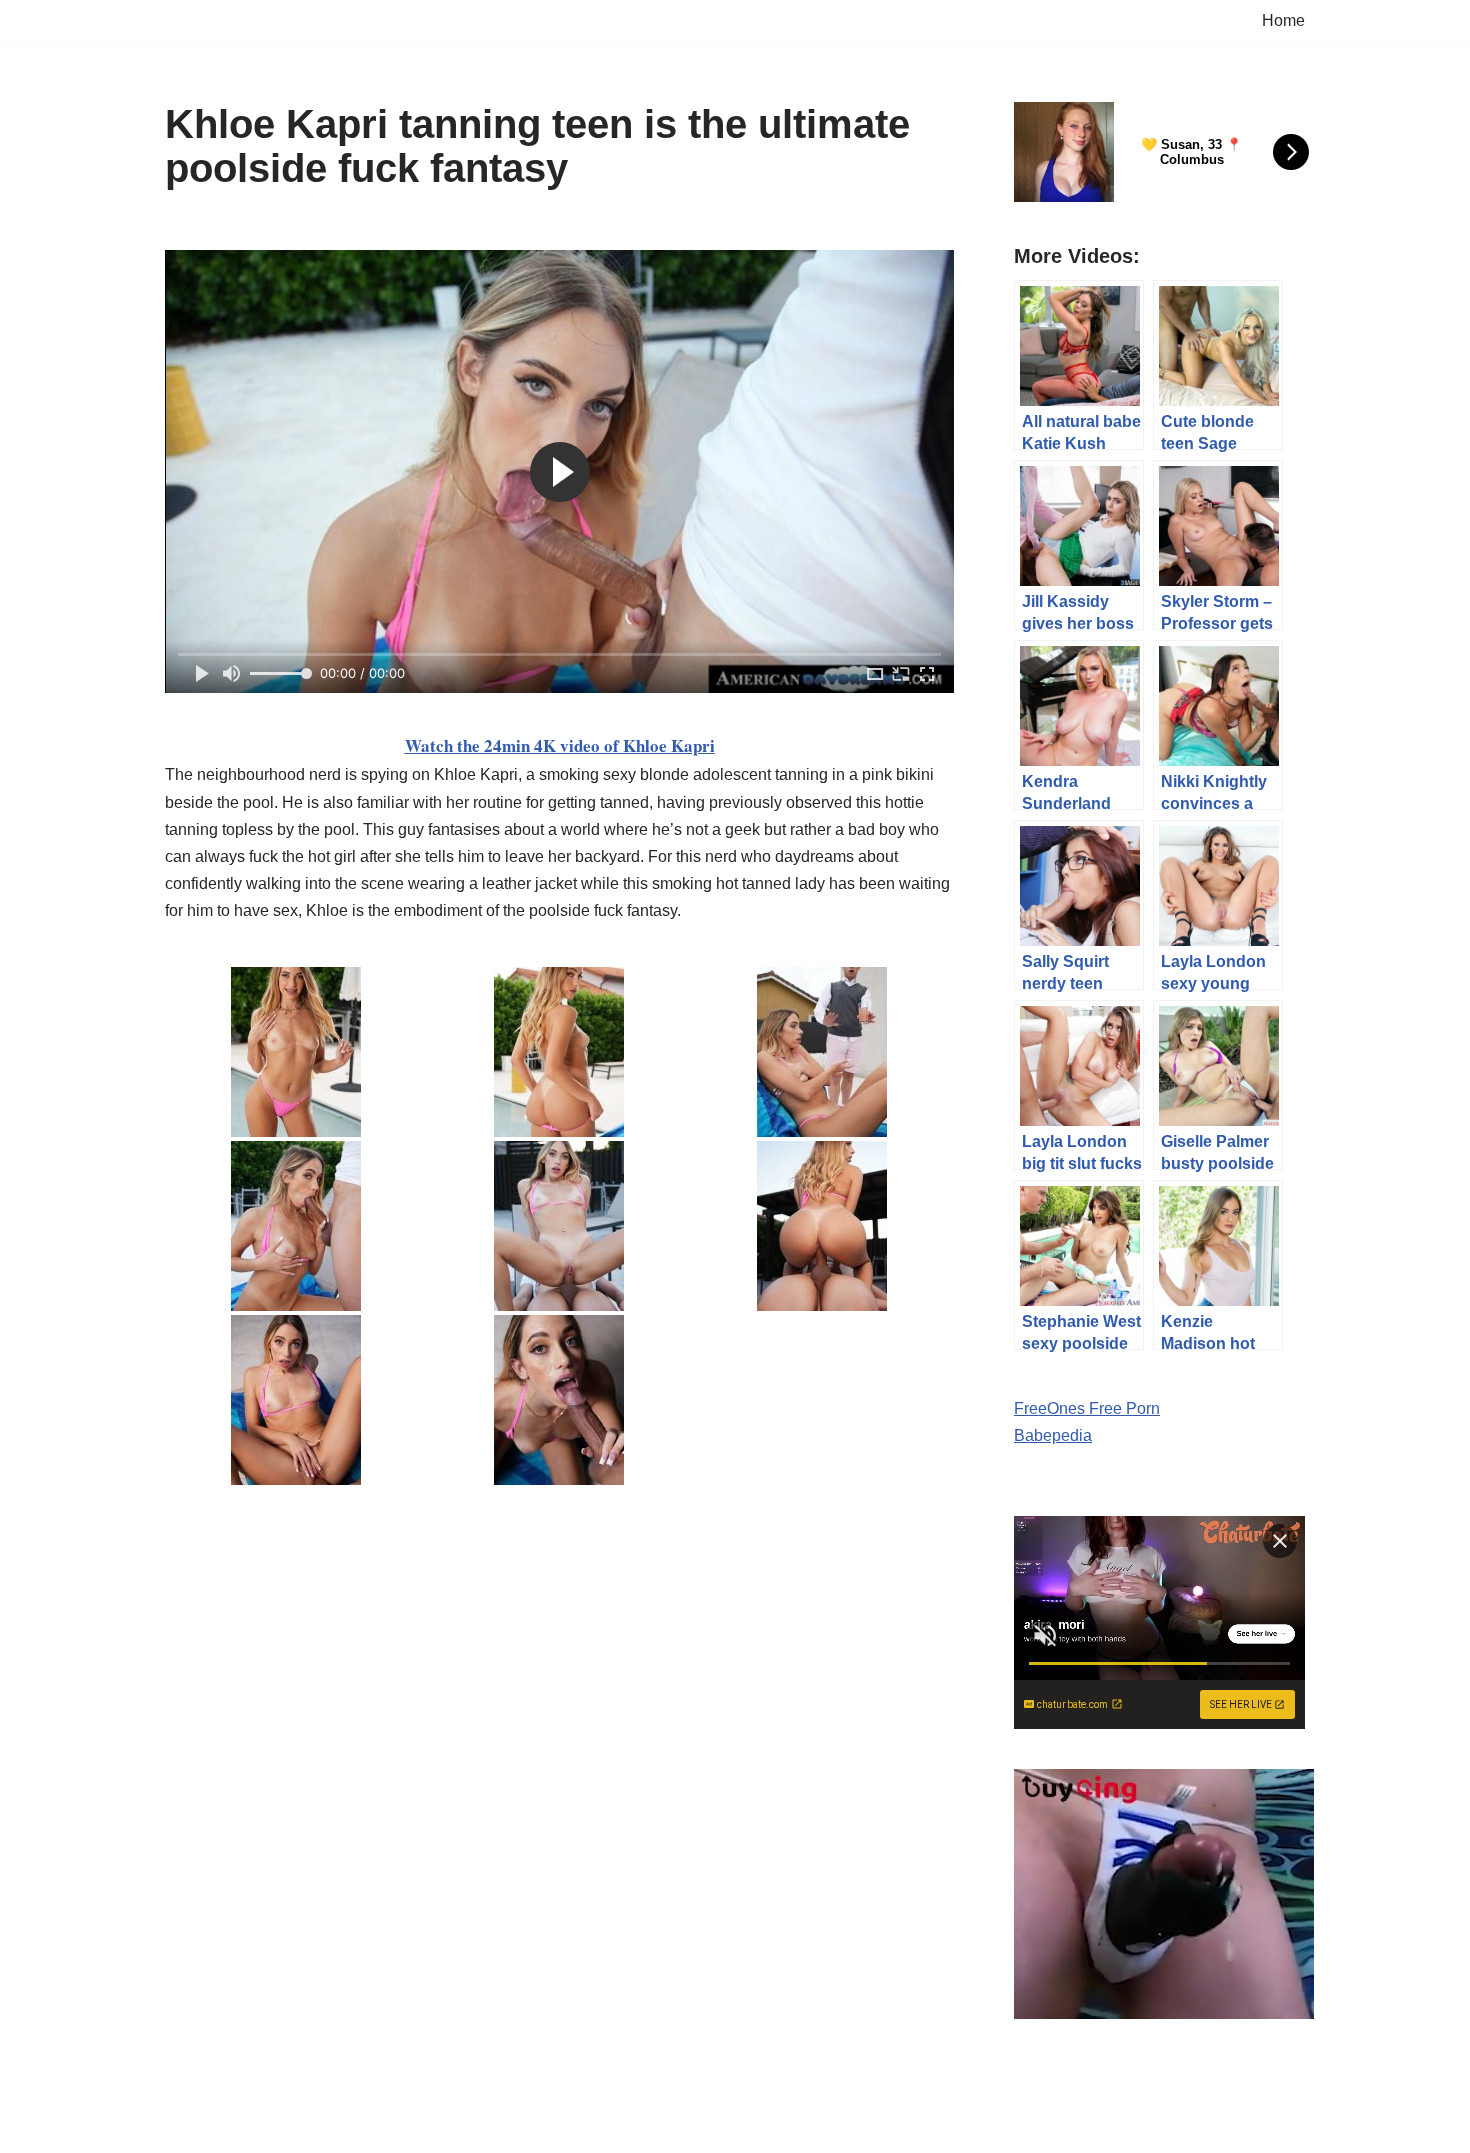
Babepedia (1053, 1435)
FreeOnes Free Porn (1087, 1408)
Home (1283, 20)
